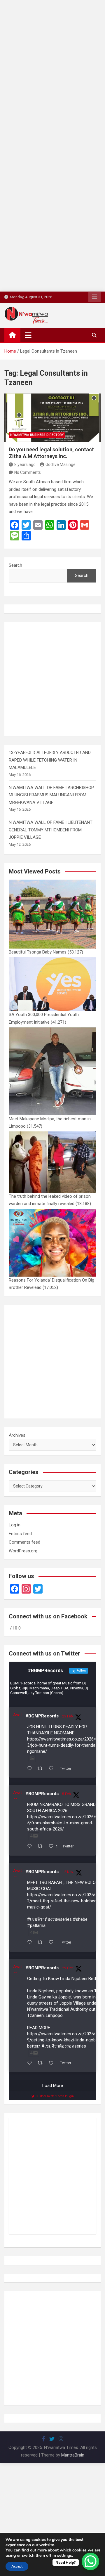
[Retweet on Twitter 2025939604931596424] (42, 1769)
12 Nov (68, 1872)
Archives (17, 1435)
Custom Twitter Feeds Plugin (55, 2096)
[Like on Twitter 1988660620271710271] (53, 1943)
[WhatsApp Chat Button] (90, 2561)
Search (15, 565)
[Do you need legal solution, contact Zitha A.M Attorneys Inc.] (52, 418)
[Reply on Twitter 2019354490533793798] (31, 1847)
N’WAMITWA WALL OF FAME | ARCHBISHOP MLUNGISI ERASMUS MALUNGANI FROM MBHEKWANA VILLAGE (51, 795)
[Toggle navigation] (28, 335)
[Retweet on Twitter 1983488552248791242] (42, 2064)
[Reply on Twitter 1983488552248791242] (31, 2064)
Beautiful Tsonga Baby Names (38, 952)
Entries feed (20, 1534)
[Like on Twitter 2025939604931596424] (53, 1769)
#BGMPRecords (42, 1716)
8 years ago (25, 464)
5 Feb (66, 1794)
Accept (17, 2566)
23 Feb (67, 1716)
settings (65, 2556)
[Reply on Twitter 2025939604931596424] (31, 1769)
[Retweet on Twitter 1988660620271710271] (42, 1943)
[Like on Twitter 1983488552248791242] (53, 2064)
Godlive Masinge (61, 464)
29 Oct (68, 1968)
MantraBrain (73, 2455)
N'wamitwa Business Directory (37, 435)
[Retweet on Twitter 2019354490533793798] (42, 1847)
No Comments (28, 472)
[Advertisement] (52, 53)
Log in (15, 1525)
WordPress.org (23, 1551)
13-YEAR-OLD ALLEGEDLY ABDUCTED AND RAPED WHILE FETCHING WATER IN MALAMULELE (50, 760)
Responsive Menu (94, 297)
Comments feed (24, 1542)
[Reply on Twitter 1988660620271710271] (31, 1943)
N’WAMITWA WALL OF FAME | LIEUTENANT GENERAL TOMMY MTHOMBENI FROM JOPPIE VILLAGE (51, 830)
